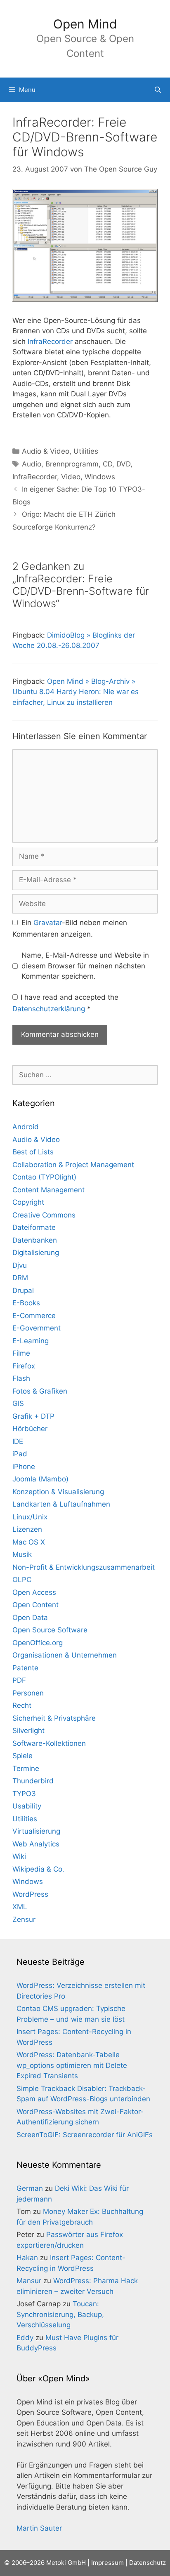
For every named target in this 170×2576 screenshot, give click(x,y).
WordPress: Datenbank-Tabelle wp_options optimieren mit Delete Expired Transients (72, 2065)
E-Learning (31, 1341)
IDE (18, 1441)
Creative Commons (44, 1215)
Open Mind (85, 24)
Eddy (25, 2338)
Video (71, 477)
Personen (28, 1693)
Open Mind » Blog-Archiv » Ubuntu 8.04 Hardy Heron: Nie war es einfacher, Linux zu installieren (76, 692)
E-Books (26, 1303)
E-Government (37, 1328)
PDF (19, 1680)
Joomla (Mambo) (40, 1479)
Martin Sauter (39, 2528)
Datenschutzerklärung (50, 1009)
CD (107, 464)
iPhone (24, 1467)
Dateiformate (34, 1227)
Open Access (34, 1592)
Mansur (29, 2281)
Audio (32, 464)
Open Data (30, 1618)
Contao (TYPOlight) (44, 1177)
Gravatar (48, 923)
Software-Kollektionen (49, 1743)
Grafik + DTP (33, 1416)
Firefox (24, 1366)
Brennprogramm (72, 464)
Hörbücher (30, 1429)
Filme (21, 1353)
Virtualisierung (36, 1831)
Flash (21, 1378)
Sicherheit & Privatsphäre (54, 1718)
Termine (26, 1768)
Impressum (107, 2563)
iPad (20, 1454)
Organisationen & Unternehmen (65, 1655)
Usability (27, 1806)
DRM (20, 1278)
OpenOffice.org (38, 1643)
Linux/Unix (30, 1517)
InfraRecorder (50, 341)
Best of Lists (33, 1152)
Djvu (20, 1265)
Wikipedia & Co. (38, 1869)
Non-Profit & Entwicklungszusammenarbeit (84, 1567)
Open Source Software (50, 1630)
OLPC (22, 1580)
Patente (25, 1668)
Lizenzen (27, 1529)
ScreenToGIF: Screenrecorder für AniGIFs (85, 2135)
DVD (123, 464)
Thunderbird (33, 1781)
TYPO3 (24, 1794)
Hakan (27, 2258)
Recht (22, 1705)
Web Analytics (36, 1844)
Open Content (35, 1605)
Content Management (48, 1190)
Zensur (24, 1919)
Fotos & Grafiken (40, 1391)
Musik (22, 1554)
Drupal (23, 1290)
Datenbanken (35, 1240)
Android (26, 1127)
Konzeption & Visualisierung (58, 1492)
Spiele (22, 1756)
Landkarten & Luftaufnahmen (61, 1504)
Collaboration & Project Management (73, 1165)
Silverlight (28, 1731)
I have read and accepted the (65, 1003)
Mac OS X (29, 1542)
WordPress (30, 1894)
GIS (18, 1403)
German (30, 2188)
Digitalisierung (36, 1253)
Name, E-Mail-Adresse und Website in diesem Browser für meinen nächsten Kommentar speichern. (85, 966)
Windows (100, 477)
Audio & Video (46, 451)
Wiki (19, 1856)
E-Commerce (34, 1316)
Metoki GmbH (66, 2563)
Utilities (86, 451)
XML (20, 1907)
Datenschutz (148, 2563)
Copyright (28, 1202)
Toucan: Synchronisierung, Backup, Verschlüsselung (60, 2314)
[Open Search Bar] (158, 90)
